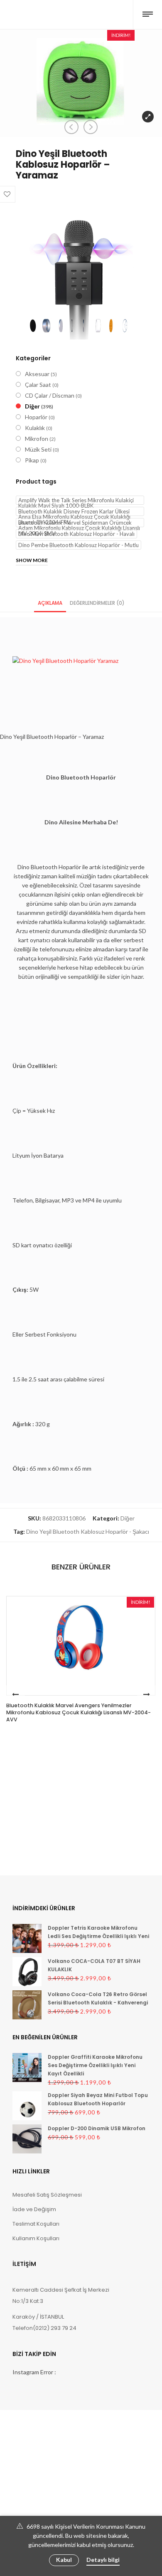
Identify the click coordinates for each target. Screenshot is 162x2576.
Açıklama (50, 603)
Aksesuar (37, 374)
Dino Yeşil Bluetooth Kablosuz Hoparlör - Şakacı (88, 1531)
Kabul (64, 2560)
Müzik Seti (38, 449)
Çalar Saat (38, 385)
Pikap (32, 460)
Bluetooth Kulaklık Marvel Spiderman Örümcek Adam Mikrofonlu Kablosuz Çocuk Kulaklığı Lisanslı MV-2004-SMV (79, 523)
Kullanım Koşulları (36, 2238)
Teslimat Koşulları (36, 2224)
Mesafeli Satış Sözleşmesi (47, 2195)
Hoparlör (36, 417)
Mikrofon (37, 439)
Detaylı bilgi (103, 2560)
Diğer (32, 406)
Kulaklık (35, 428)
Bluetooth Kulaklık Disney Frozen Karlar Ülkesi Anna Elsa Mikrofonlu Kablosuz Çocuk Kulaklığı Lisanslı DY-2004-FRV (74, 512)
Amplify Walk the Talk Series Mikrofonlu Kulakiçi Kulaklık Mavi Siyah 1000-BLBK (76, 501)
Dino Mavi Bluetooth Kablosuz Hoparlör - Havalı (76, 534)
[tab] (50, 602)
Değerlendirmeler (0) (97, 603)
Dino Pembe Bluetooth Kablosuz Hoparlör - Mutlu (79, 545)
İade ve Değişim (34, 2209)
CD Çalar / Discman (50, 395)
